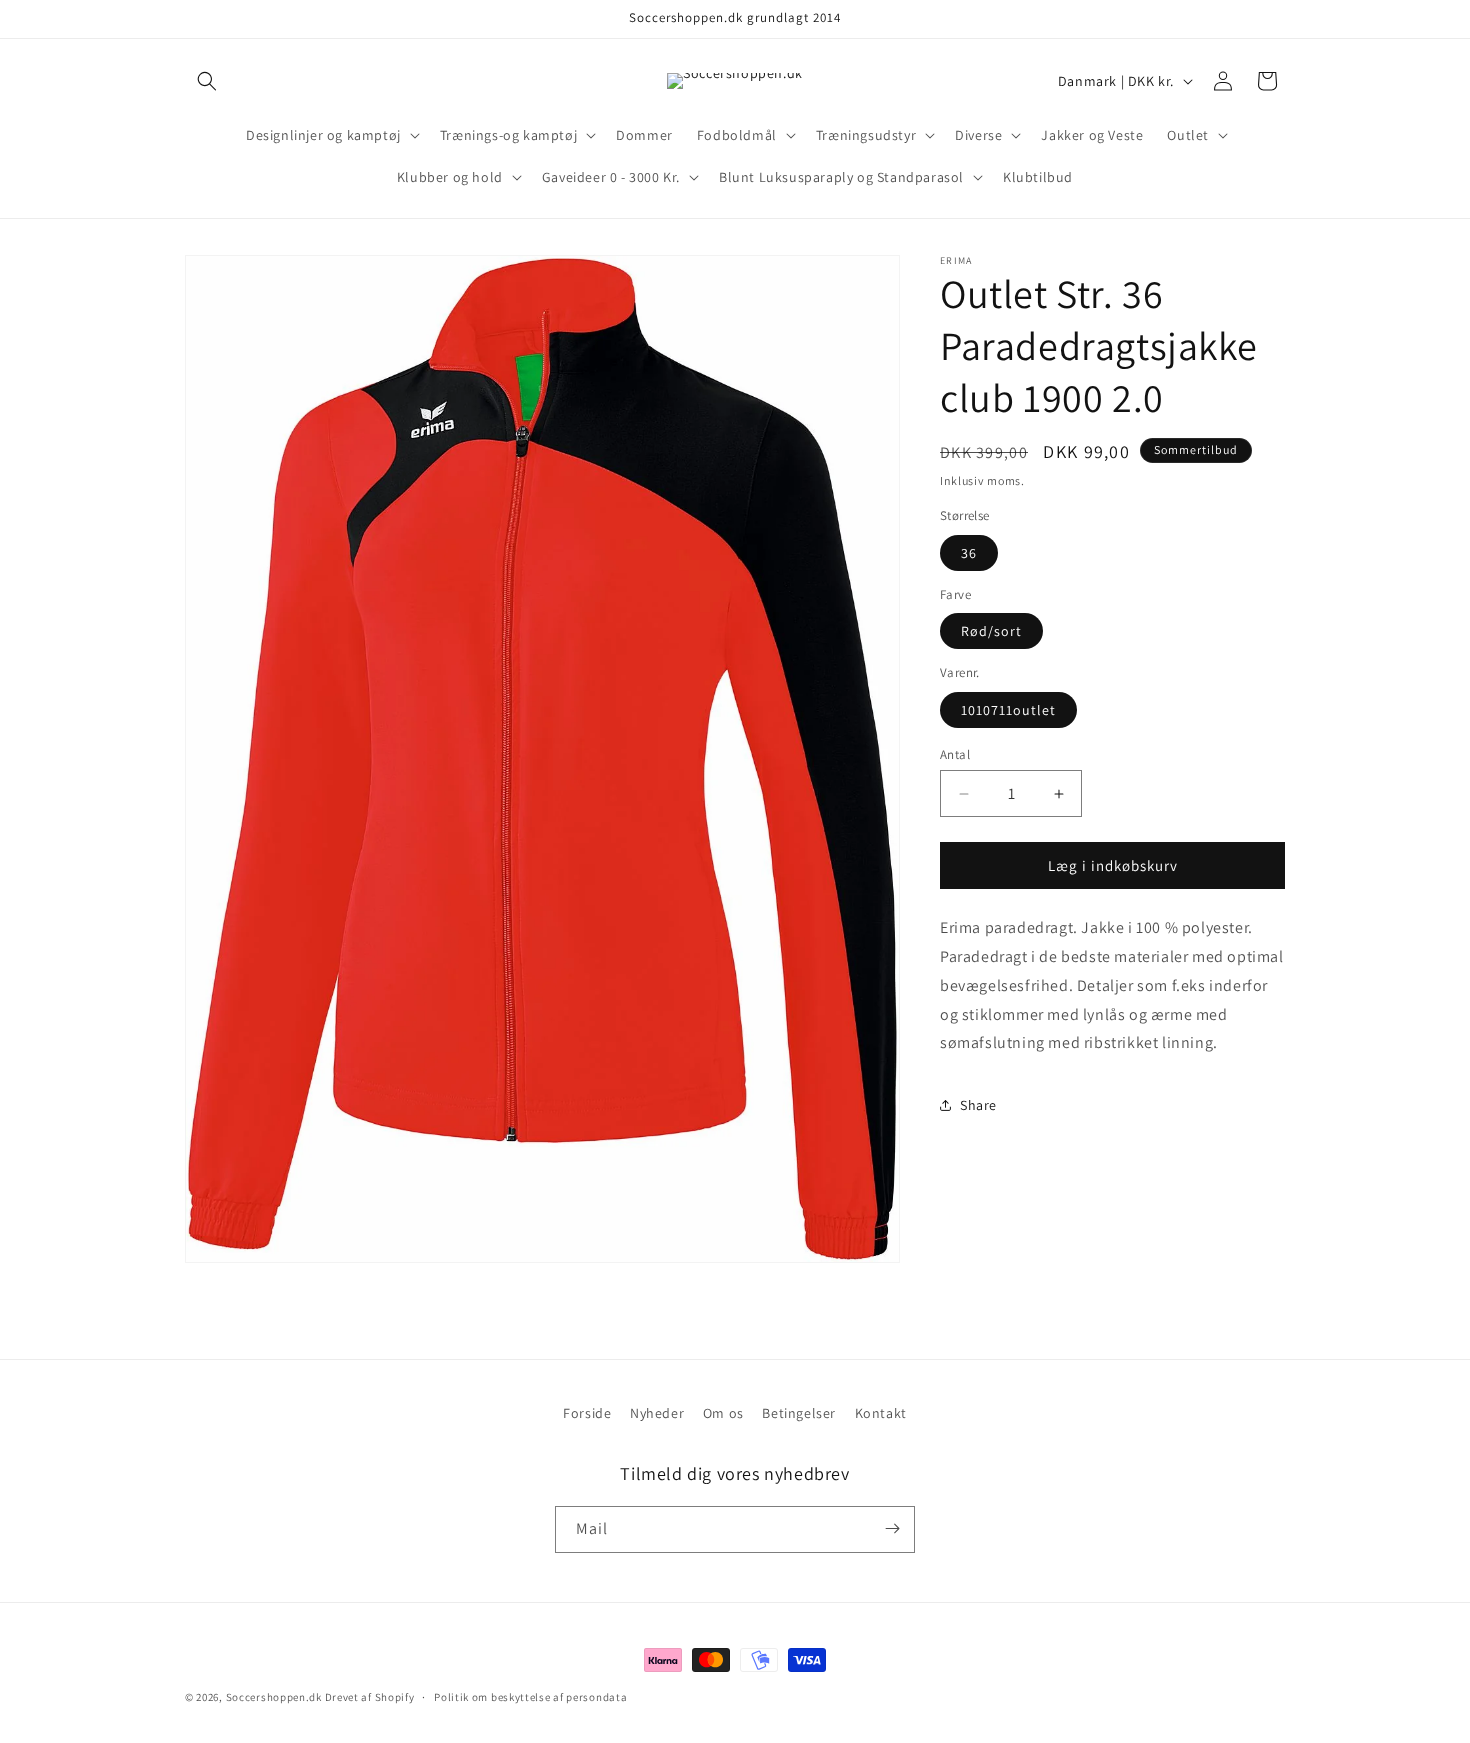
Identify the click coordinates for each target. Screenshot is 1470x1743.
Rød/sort (991, 631)
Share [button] (978, 1105)
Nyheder (657, 1413)
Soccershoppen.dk (274, 1697)
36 (969, 553)
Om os (723, 1413)
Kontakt (881, 1413)
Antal (955, 754)
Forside (587, 1413)
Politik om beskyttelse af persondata (530, 1697)
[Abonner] (892, 1528)
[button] (207, 81)
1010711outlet (1008, 710)
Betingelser (799, 1413)
